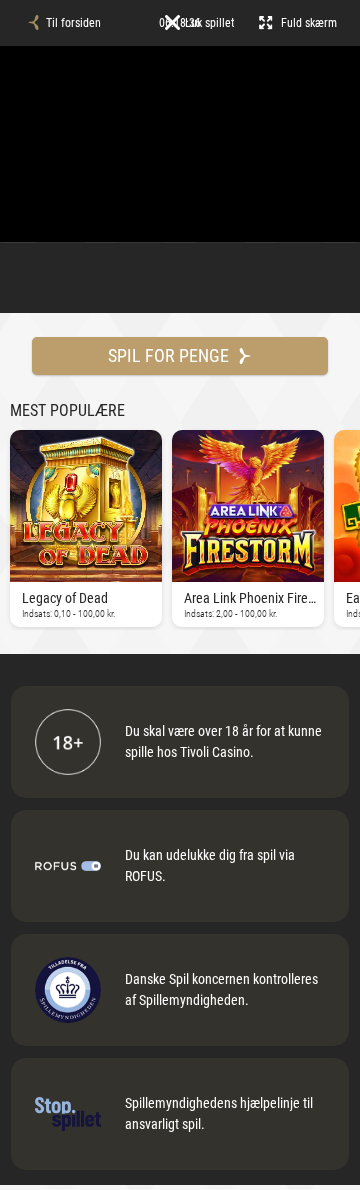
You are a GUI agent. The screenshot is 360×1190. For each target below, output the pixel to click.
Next (15, 526)
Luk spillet (210, 23)
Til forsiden (73, 23)
